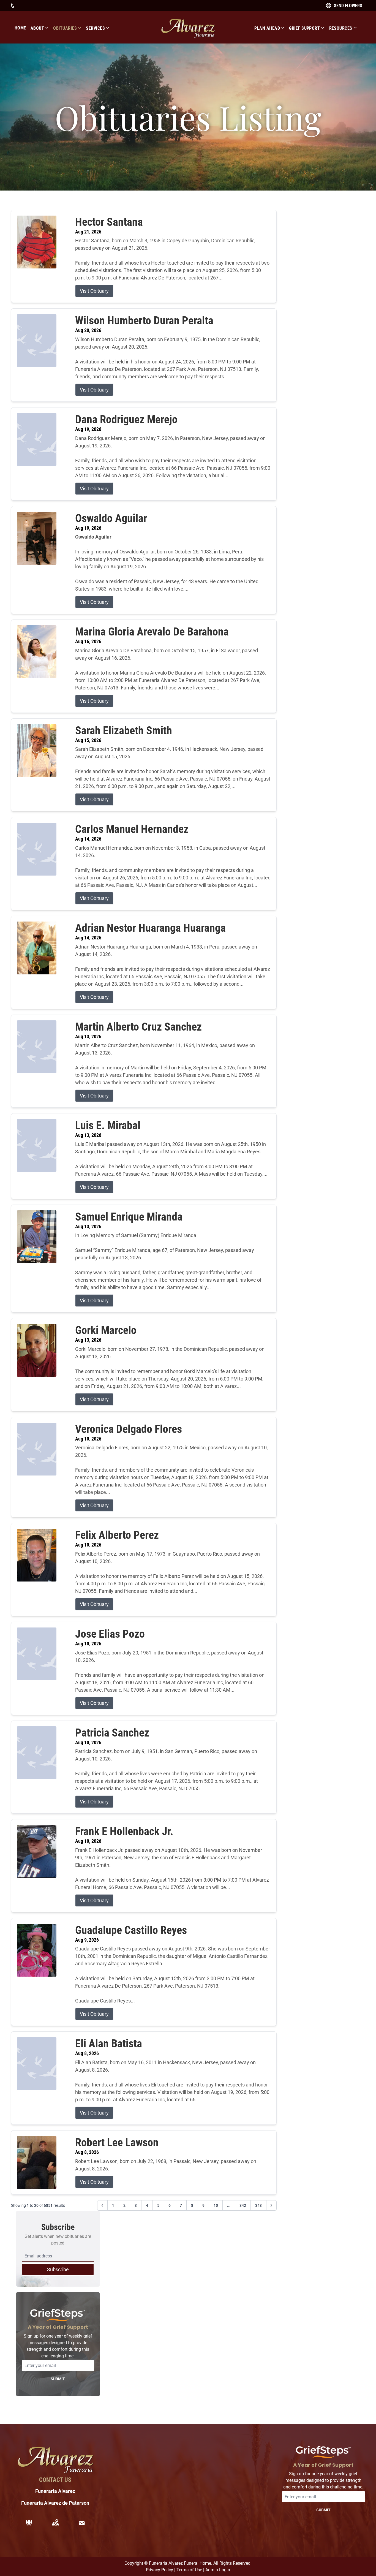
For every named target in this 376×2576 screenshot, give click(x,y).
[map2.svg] (55, 2523)
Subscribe (58, 2269)
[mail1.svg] (82, 2523)
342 (243, 2205)
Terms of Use (189, 2570)
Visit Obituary (94, 291)
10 (216, 2205)
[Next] (271, 2205)
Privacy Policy (160, 2570)
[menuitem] (23, 28)
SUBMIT (58, 2379)
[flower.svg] (29, 2523)
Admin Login (218, 2570)
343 (258, 2205)
